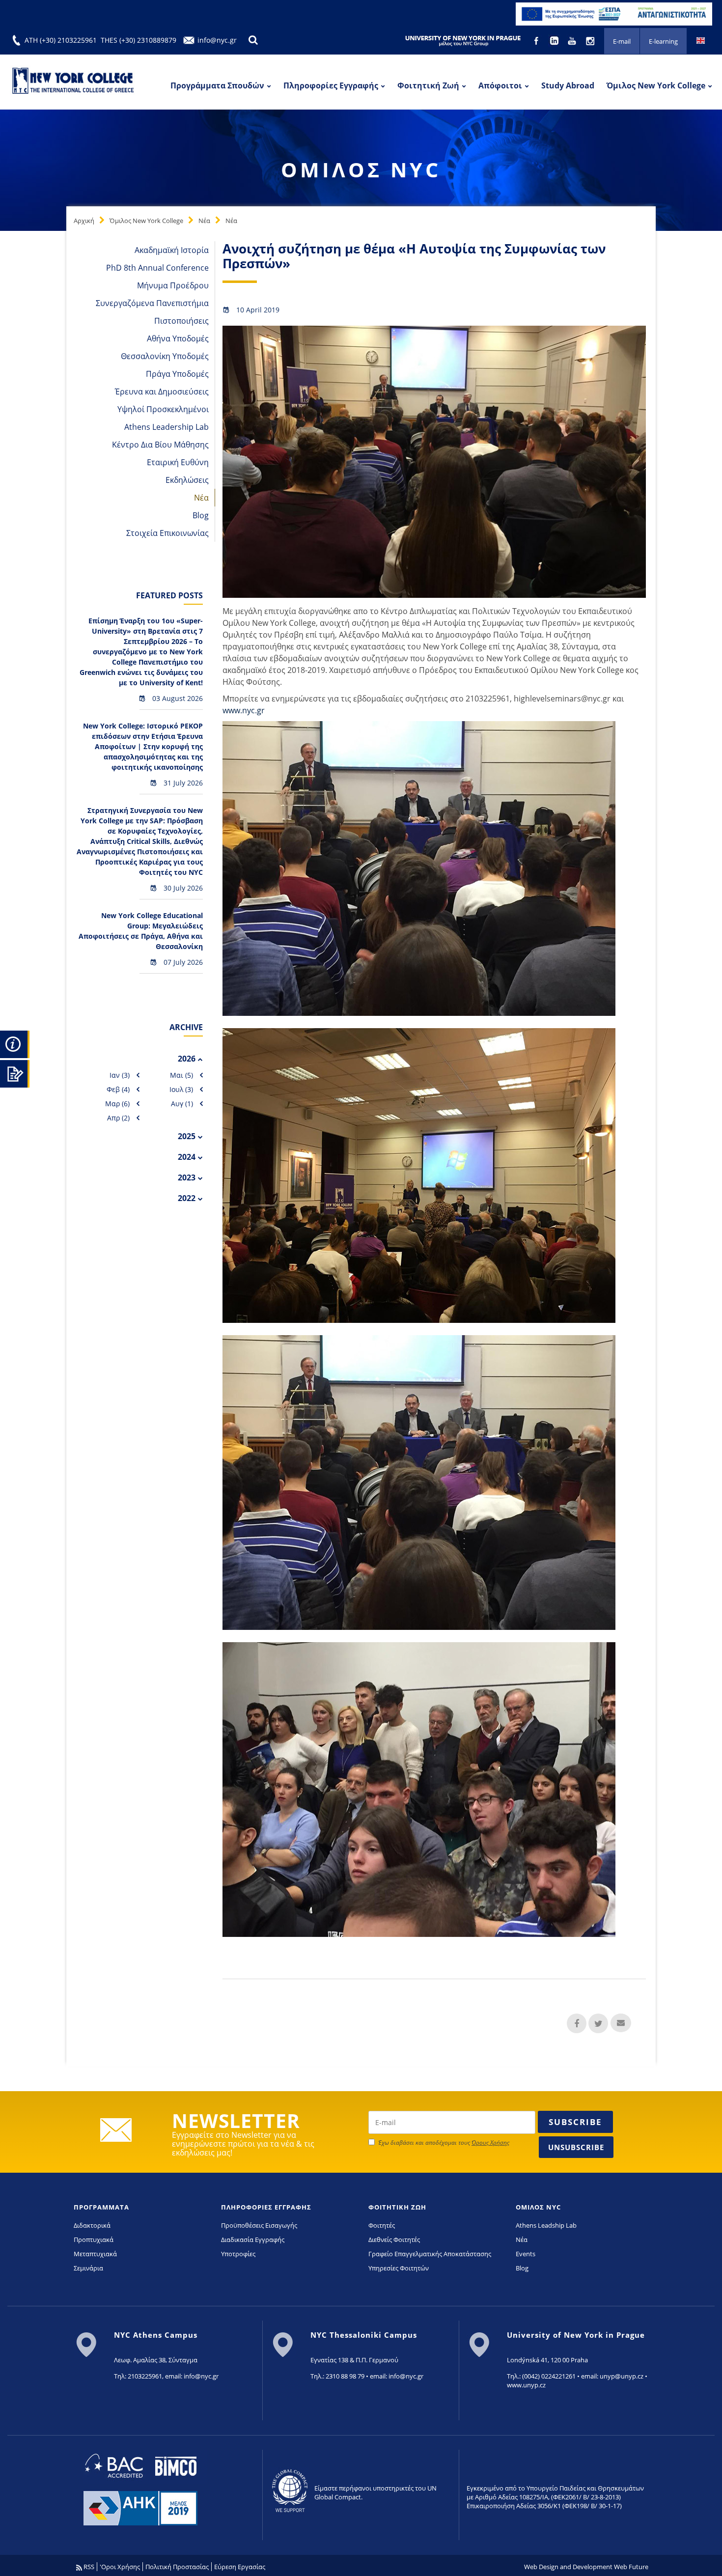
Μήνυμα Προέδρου (173, 285)
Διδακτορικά (92, 2225)
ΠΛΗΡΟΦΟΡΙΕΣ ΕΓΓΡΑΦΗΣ (266, 2207)
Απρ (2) (118, 1118)
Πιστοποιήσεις (181, 321)
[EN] (701, 40)
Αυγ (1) (182, 1104)
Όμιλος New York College (656, 85)
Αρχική (84, 221)
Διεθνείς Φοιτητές (394, 2240)
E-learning (663, 41)
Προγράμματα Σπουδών (217, 85)
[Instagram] (591, 40)
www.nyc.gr (244, 710)
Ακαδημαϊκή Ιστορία (172, 250)
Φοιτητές (382, 2225)
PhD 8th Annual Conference (157, 268)
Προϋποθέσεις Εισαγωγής (259, 2225)
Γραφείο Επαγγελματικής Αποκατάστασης (430, 2254)
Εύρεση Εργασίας (240, 2567)
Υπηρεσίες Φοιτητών (399, 2268)
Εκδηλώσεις (187, 480)
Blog (201, 515)
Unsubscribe (576, 2147)
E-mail (622, 41)
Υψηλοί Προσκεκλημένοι (163, 409)
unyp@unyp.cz (622, 2376)
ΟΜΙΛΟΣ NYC (538, 2207)
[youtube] (573, 40)
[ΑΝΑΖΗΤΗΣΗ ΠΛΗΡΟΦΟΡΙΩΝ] (15, 1043)
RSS (88, 2567)
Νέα (204, 221)
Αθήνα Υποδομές (178, 338)
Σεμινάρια (88, 2268)
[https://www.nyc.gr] (74, 82)
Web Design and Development (568, 2567)
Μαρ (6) (117, 1104)
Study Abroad (568, 85)
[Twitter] (598, 2023)
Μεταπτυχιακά (95, 2254)
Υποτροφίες (238, 2254)
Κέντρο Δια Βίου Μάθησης (160, 445)
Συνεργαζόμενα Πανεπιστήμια (152, 303)
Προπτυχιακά (94, 2240)
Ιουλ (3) (181, 1089)
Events (526, 2254)
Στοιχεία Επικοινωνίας (167, 533)
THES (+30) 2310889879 (139, 40)
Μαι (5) (181, 1075)
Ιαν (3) (120, 1075)
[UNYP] (463, 40)
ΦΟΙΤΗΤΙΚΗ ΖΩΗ (397, 2207)
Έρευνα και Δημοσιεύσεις (162, 392)
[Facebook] (537, 40)
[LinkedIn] (555, 40)
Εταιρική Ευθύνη (178, 462)
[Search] (253, 40)
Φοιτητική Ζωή (428, 85)
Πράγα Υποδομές (177, 374)
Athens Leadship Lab (546, 2225)
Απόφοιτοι (500, 85)
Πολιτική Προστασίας (177, 2567)
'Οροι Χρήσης (120, 2567)
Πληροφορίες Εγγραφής (331, 85)
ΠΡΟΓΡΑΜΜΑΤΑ (101, 2207)
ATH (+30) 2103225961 (61, 40)
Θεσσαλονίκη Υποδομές (165, 356)
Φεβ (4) (118, 1089)
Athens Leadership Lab (167, 427)
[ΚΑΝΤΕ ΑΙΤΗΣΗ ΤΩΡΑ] (15, 1072)
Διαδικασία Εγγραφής (253, 2240)
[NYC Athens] (614, 13)
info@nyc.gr (217, 40)
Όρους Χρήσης (490, 2142)
